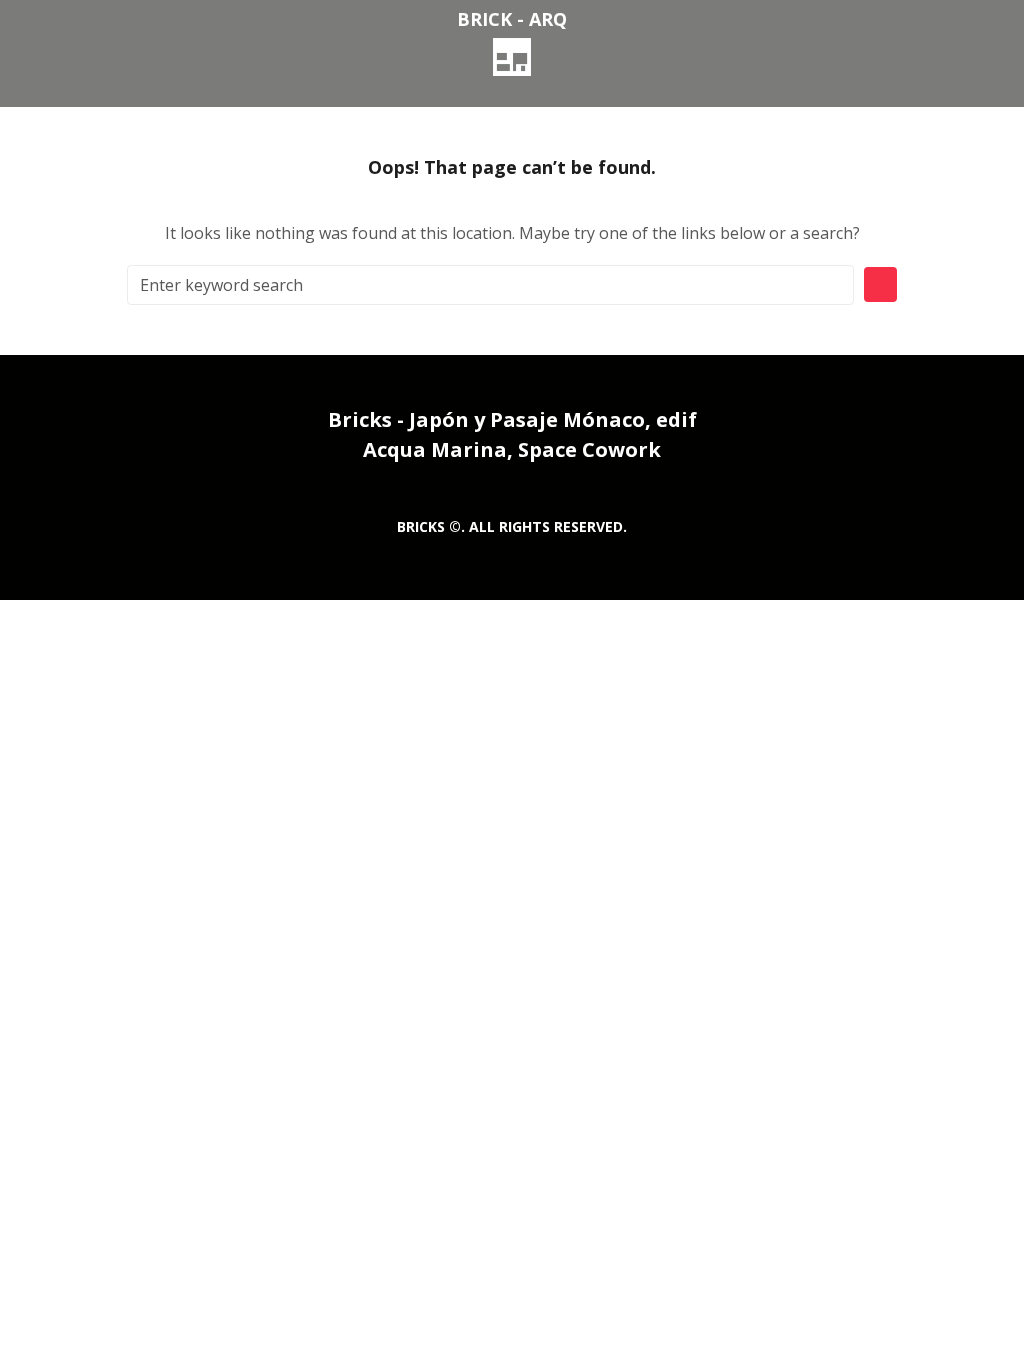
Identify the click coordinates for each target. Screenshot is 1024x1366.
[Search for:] (490, 285)
